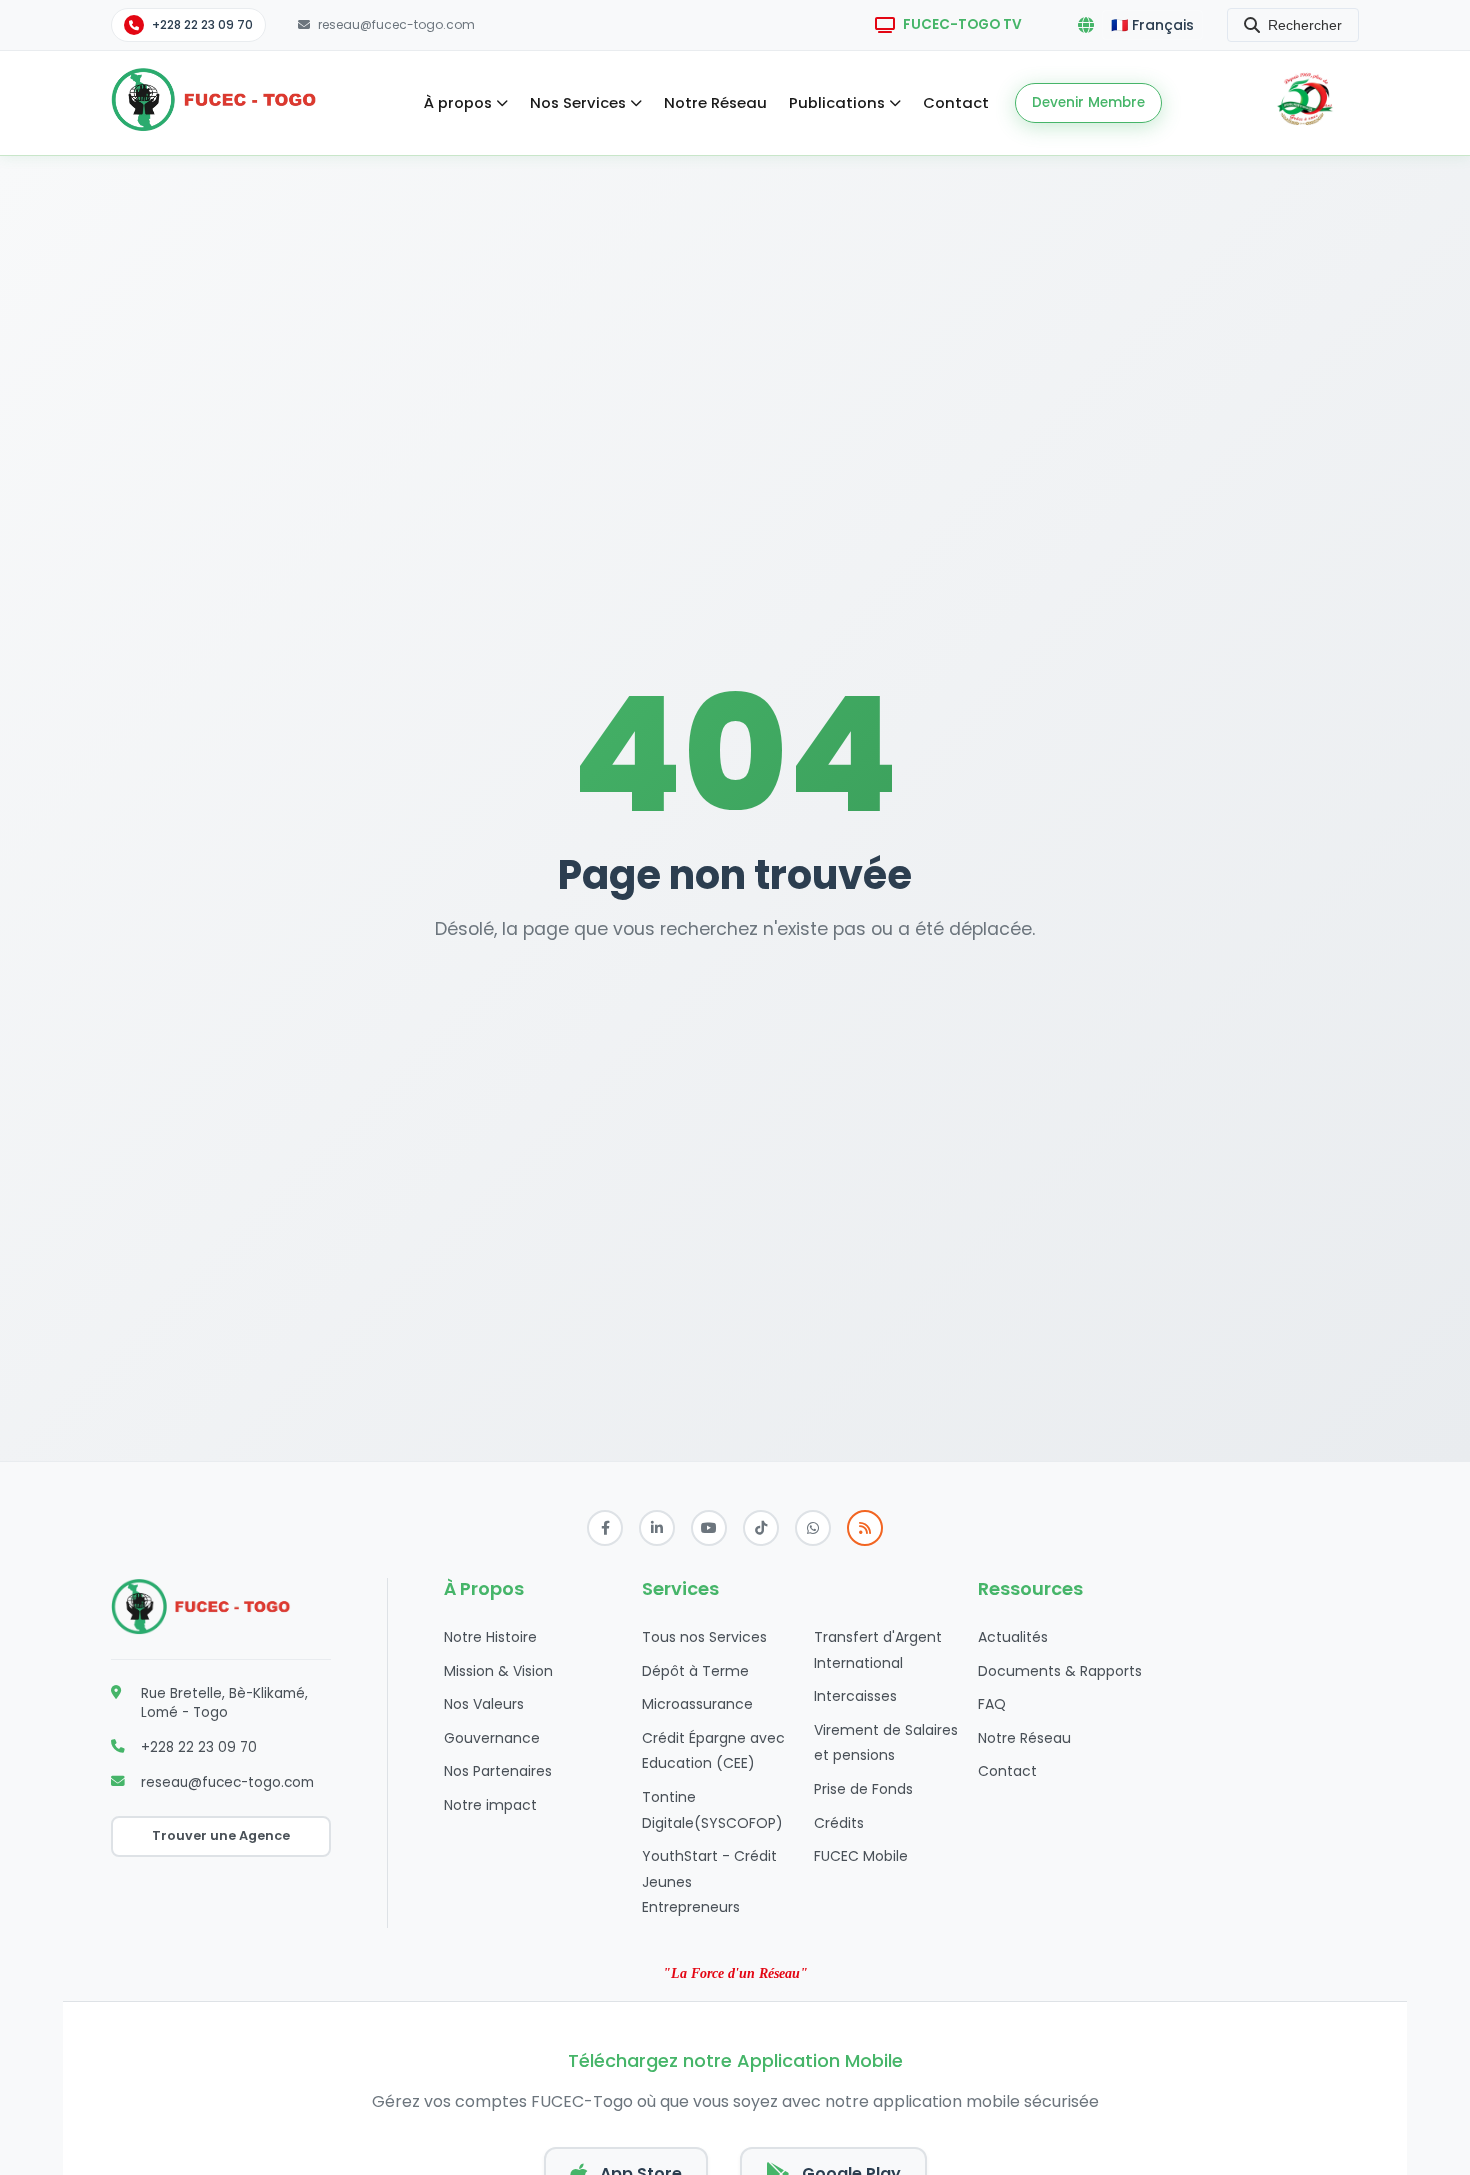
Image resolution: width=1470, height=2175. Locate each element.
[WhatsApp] (813, 1528)
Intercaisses (855, 1696)
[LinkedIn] (657, 1528)
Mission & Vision (498, 1671)
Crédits (839, 1823)
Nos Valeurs (484, 1704)
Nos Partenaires (498, 1771)
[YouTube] (709, 1528)
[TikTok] (761, 1528)
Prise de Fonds (863, 1789)
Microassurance (697, 1704)
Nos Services (578, 102)
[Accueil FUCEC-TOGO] (214, 126)
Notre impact (490, 1805)
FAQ (992, 1704)
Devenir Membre (1088, 102)
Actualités (1013, 1637)
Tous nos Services (704, 1637)
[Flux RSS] (865, 1528)
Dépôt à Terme (695, 1671)
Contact (956, 102)
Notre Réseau (715, 102)
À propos (458, 102)
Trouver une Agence (221, 1835)
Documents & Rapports (1060, 1671)
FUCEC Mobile (861, 1856)
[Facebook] (605, 1528)
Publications (837, 102)
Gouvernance (492, 1738)
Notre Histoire (490, 1637)
